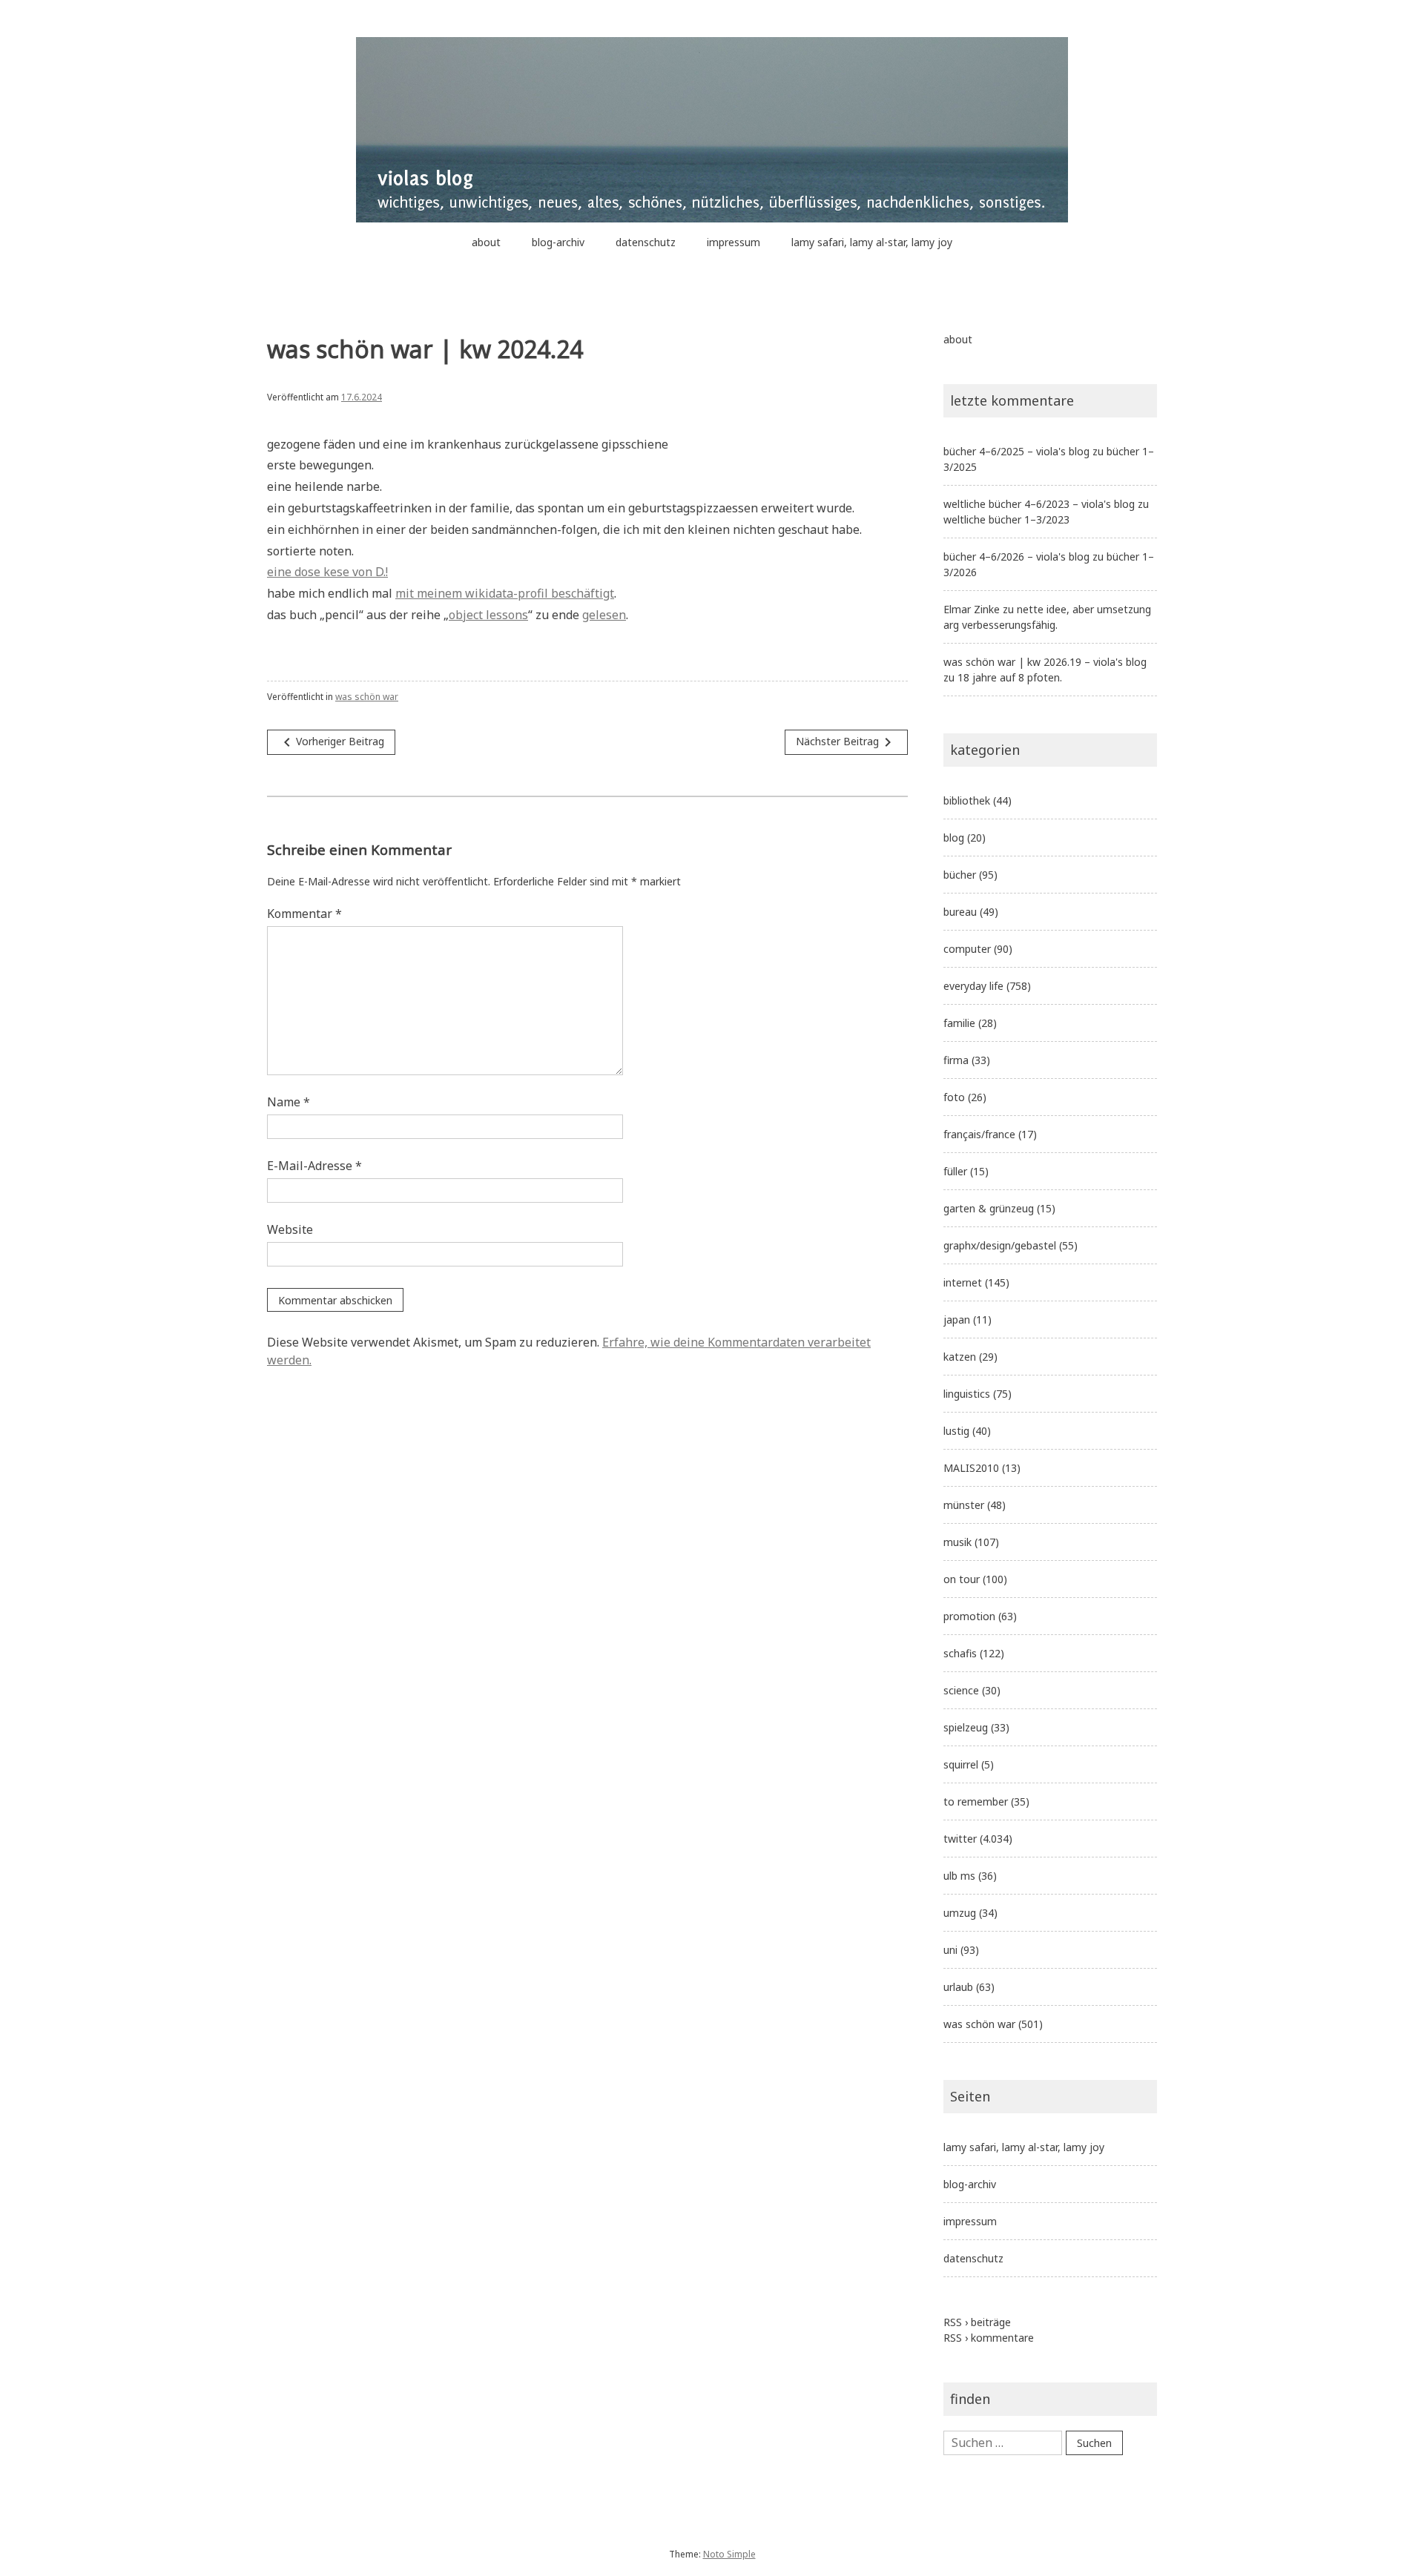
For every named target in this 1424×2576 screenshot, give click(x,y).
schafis (960, 1653)
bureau (960, 912)
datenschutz (646, 242)
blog (954, 838)
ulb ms (959, 1876)
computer (967, 949)
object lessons (488, 615)
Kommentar (304, 914)
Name (289, 1102)
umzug (960, 1913)
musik (957, 1542)
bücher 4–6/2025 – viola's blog (1016, 451)
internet (963, 1282)
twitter (960, 1839)
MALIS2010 (971, 1468)
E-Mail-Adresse (314, 1166)
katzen (960, 1357)
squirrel (961, 1764)
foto (954, 1097)
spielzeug (966, 1727)
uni (950, 1950)
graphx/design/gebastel (1000, 1245)
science (961, 1690)
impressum (734, 242)
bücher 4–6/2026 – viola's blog (1016, 557)
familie (959, 1023)
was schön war (367, 697)
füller (955, 1171)
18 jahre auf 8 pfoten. (1010, 677)
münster (964, 1505)
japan (957, 1320)
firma (956, 1060)
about (486, 242)
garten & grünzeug (989, 1208)
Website (290, 1229)
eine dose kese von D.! (327, 572)
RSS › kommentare (989, 2338)
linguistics (967, 1394)
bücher (960, 875)
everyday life (973, 986)
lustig (956, 1431)
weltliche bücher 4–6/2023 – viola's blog (1039, 504)
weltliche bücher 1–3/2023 (1006, 519)
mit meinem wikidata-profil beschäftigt (505, 593)
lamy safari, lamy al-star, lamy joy (872, 242)
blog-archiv (558, 242)
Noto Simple (729, 2554)
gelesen (604, 615)
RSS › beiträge (977, 2322)
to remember (976, 1801)
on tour (962, 1579)
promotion (969, 1616)
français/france (979, 1134)
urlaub (958, 1987)
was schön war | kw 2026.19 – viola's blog (1045, 662)
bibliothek (967, 800)
